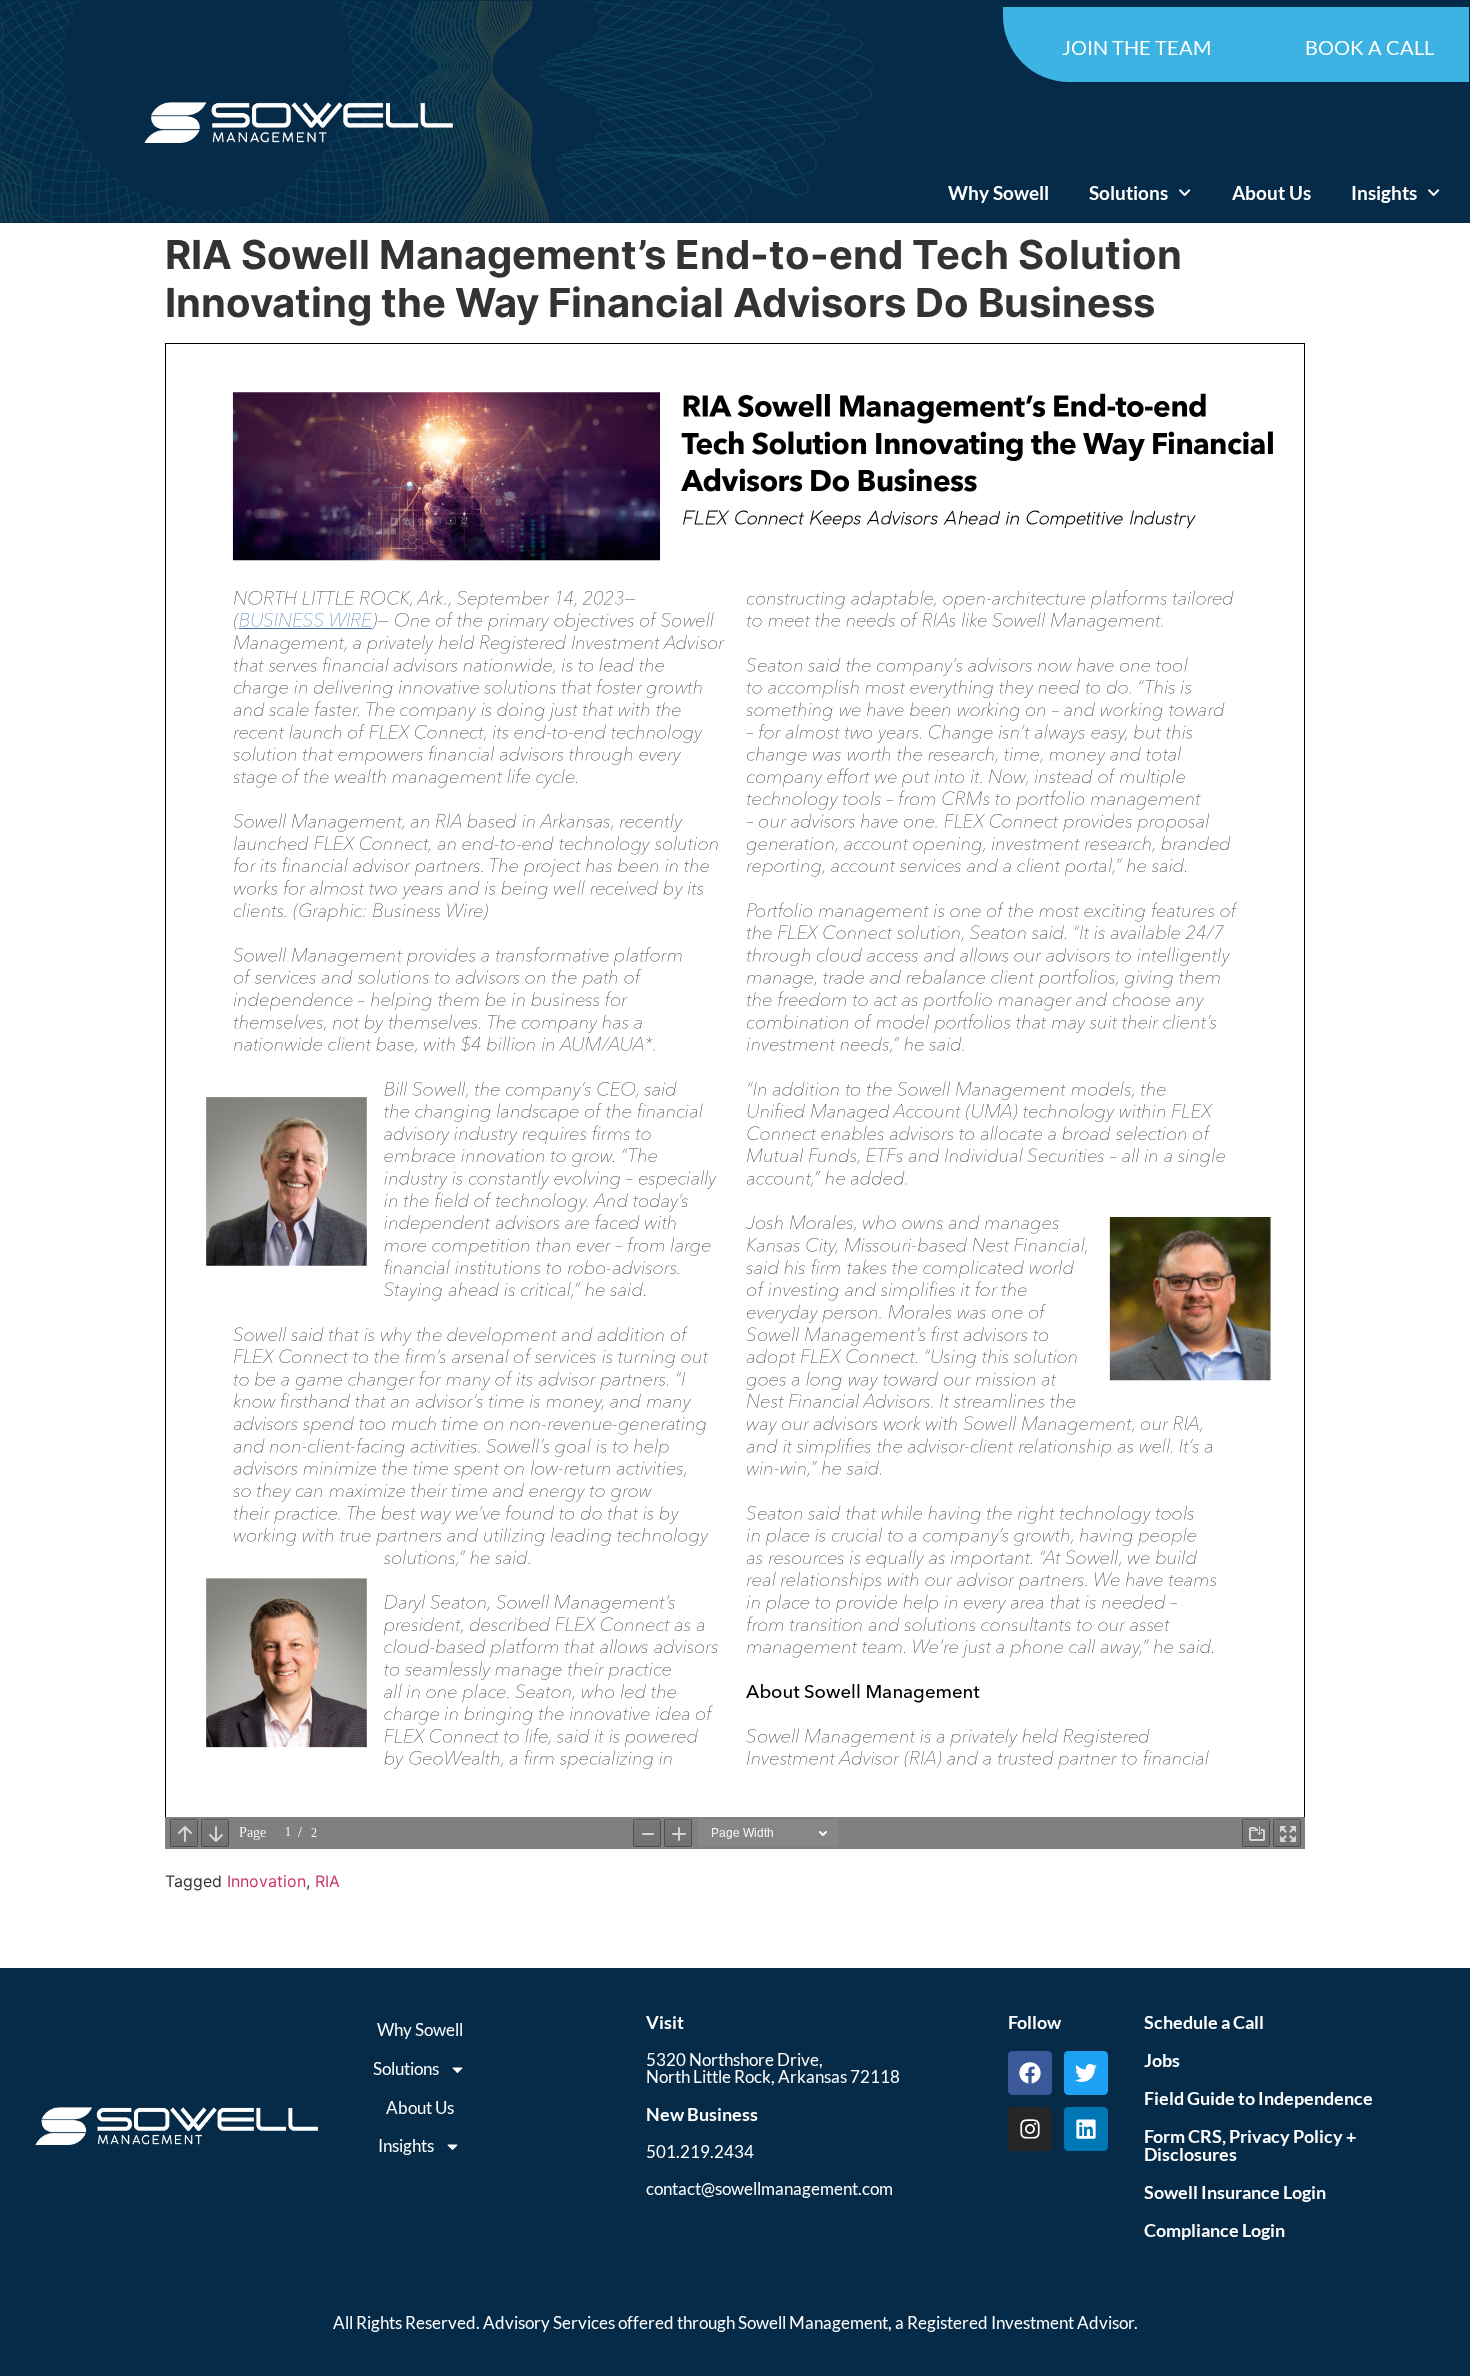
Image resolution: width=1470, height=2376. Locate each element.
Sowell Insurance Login (1235, 2192)
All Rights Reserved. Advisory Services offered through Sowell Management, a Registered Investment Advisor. (735, 2322)
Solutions (1128, 192)
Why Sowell (998, 192)
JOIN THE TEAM (1136, 47)
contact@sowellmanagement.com (769, 2188)
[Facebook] (1030, 2073)
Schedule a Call (1204, 2022)
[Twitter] (1086, 2073)
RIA (327, 1881)
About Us (1271, 192)
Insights (1384, 192)
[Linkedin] (1086, 2129)
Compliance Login (1214, 2230)
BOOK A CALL (1369, 47)
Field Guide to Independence (1258, 2098)
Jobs (1162, 2060)
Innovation (266, 1881)
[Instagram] (1030, 2129)
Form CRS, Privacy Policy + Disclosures (1250, 2145)
